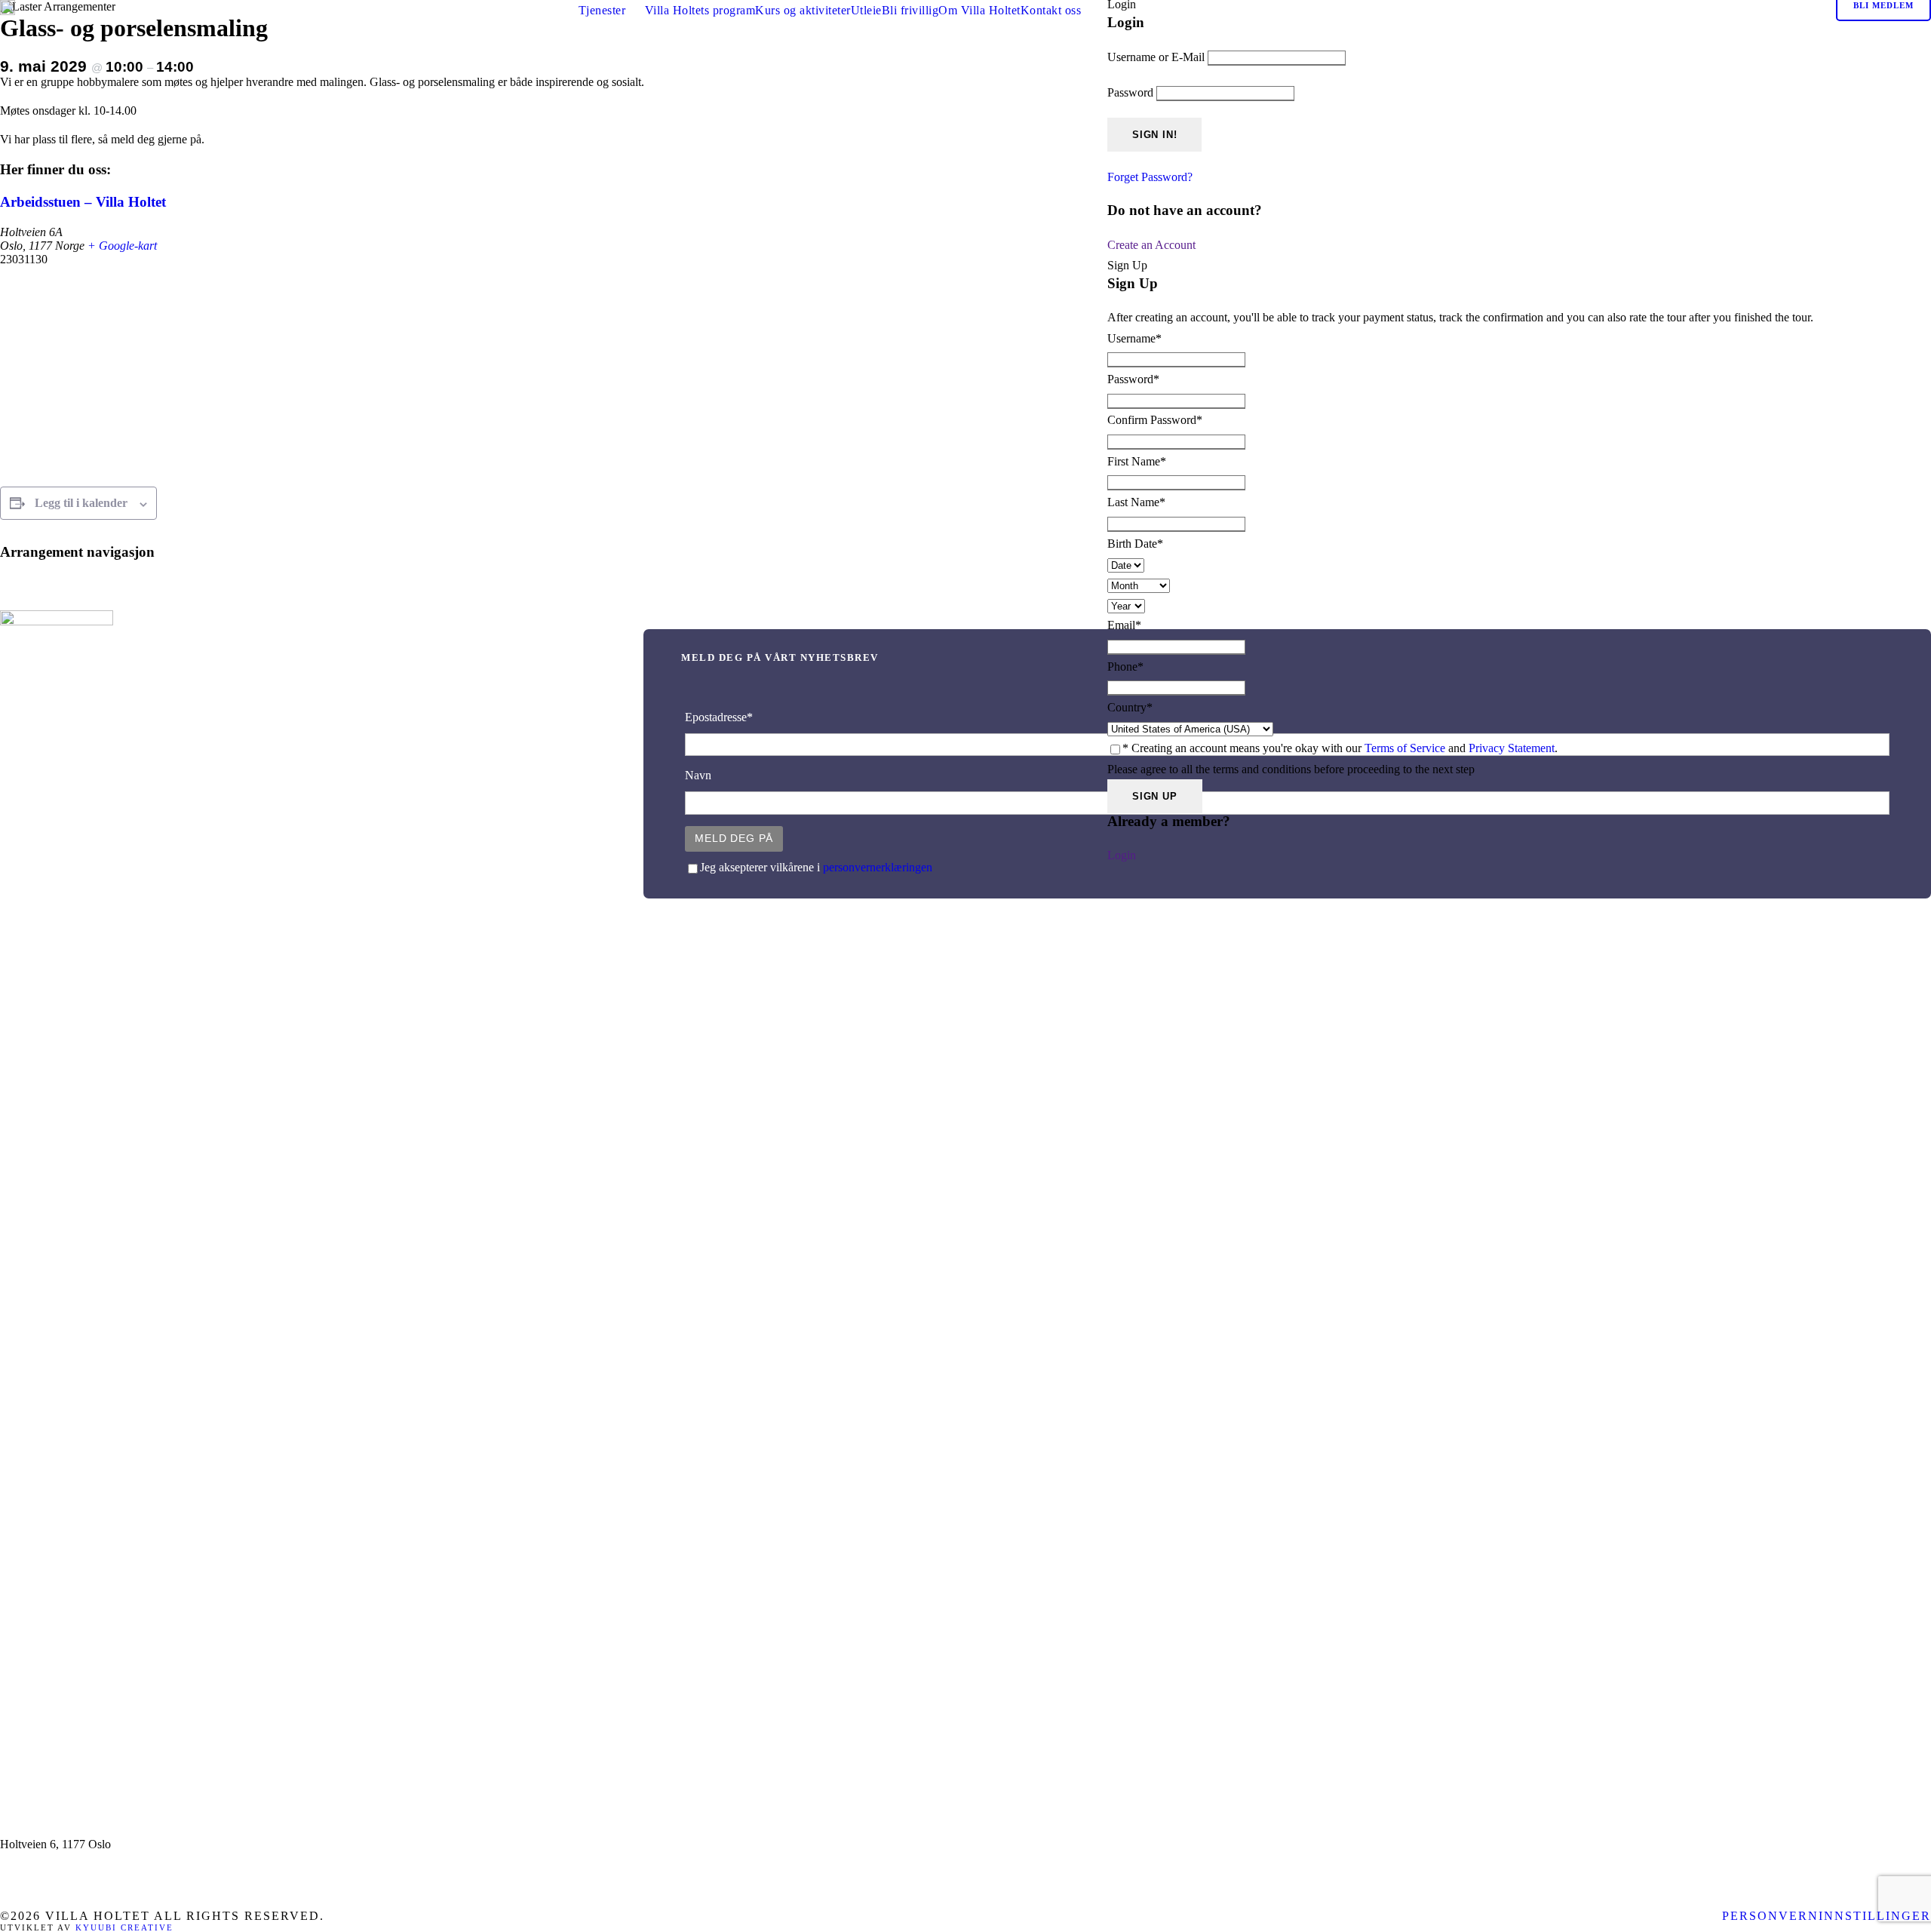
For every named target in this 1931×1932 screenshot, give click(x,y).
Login (1122, 855)
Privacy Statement (1512, 748)
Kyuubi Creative (124, 1927)
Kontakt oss (1051, 10)
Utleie (866, 10)
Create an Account (1151, 245)
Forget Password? (1150, 177)
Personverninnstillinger (1827, 1916)
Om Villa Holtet (979, 10)
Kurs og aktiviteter (803, 10)
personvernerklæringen (878, 867)
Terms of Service (1405, 748)
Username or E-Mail (1156, 57)
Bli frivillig (910, 10)
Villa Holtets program (700, 10)
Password (1130, 92)
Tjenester (602, 10)
